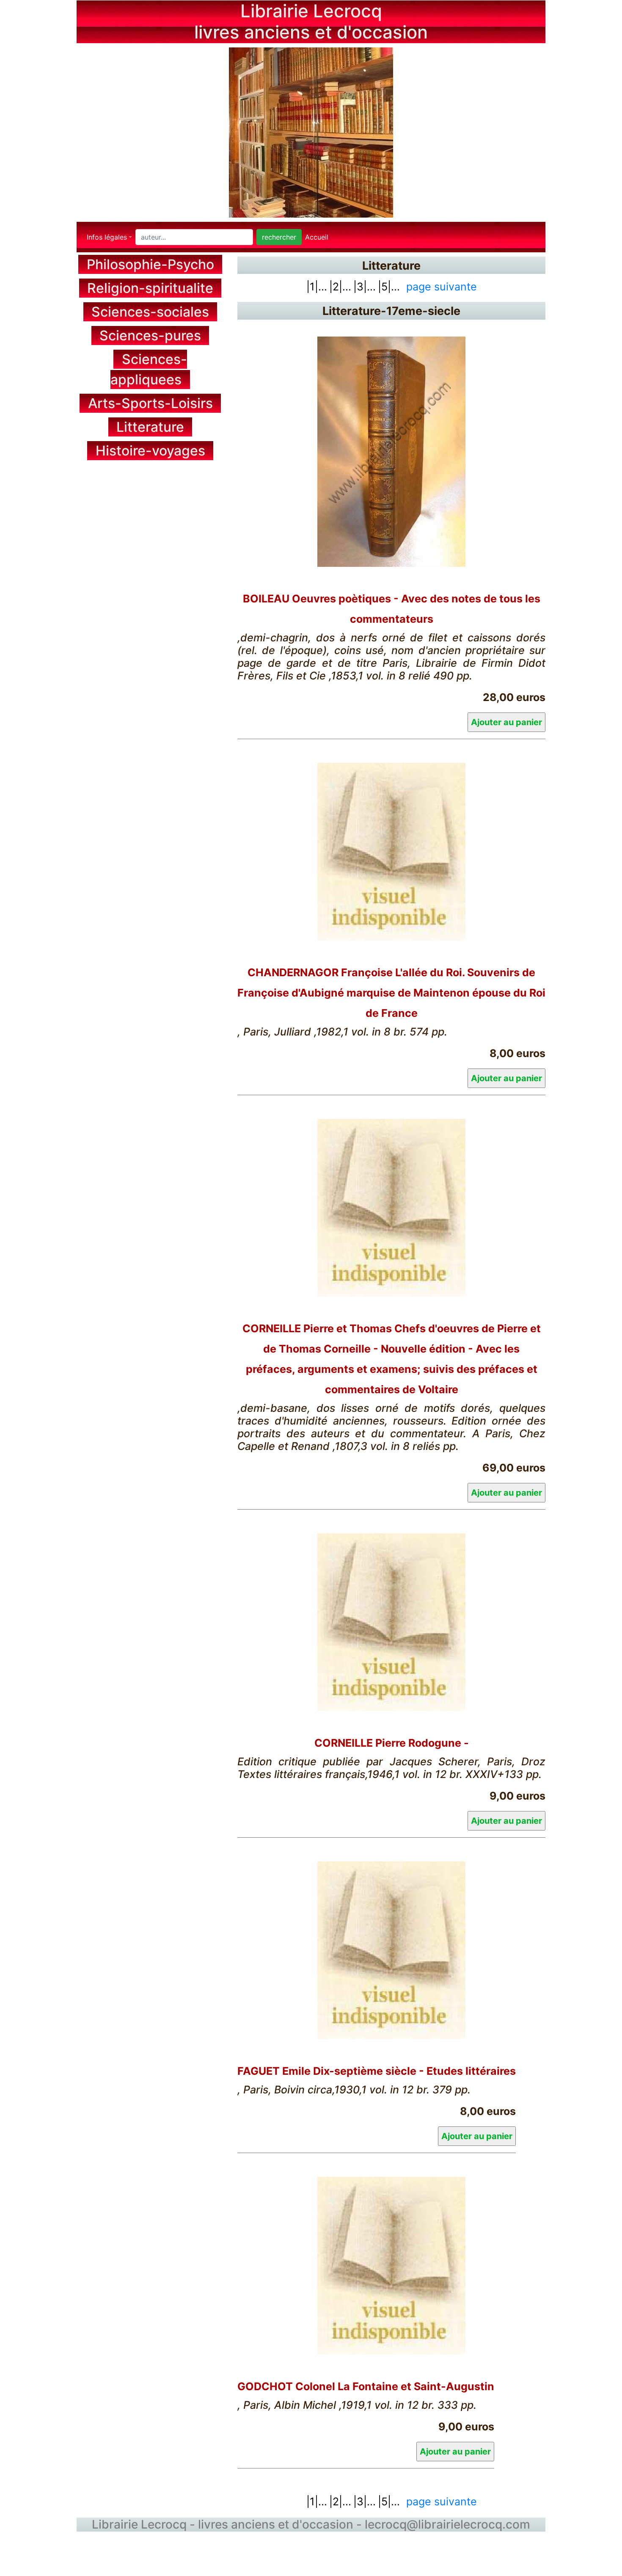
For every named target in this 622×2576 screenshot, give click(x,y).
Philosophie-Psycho (150, 264)
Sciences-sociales (150, 312)
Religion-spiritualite (150, 288)
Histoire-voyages (150, 451)
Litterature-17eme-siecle (391, 311)
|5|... (389, 287)
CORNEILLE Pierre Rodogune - (392, 1743)
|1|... (317, 287)
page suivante (442, 287)
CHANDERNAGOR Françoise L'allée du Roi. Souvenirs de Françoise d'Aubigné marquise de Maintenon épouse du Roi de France (391, 993)
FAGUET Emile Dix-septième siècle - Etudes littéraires (377, 2071)
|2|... (340, 287)
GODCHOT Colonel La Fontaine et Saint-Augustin (366, 2386)
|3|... (365, 287)
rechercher (279, 237)
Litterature (150, 427)
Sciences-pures (150, 335)
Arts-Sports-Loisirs (150, 403)
